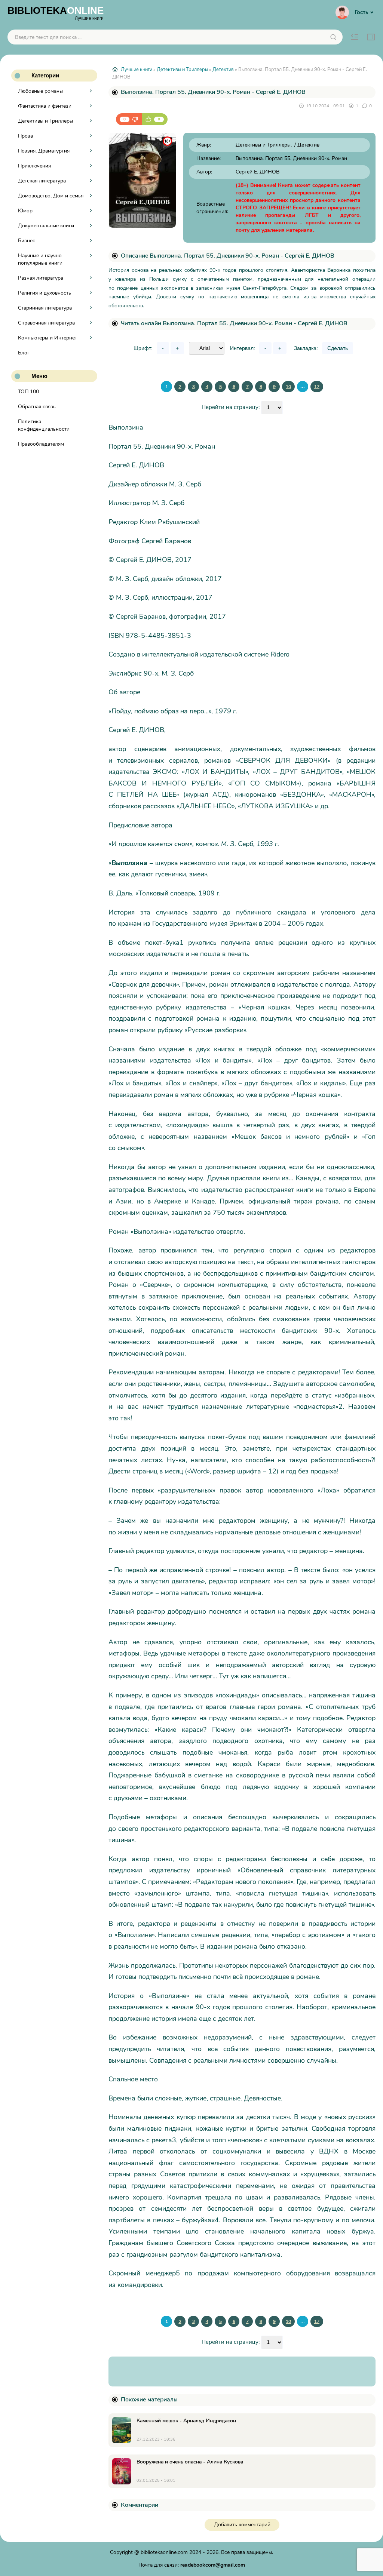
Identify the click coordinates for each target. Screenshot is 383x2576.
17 (317, 387)
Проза (25, 136)
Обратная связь (37, 407)
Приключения (34, 166)
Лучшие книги (137, 70)
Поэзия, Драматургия (44, 151)
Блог (24, 353)
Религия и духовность (45, 293)
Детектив (223, 70)
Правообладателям (41, 444)
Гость (361, 12)
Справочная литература (46, 323)
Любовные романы (40, 91)
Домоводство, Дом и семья (51, 196)
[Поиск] (333, 37)
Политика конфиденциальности (44, 425)
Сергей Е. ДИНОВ (258, 172)
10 (288, 387)
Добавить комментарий (242, 2525)
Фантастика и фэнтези (45, 106)
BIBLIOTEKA (56, 13)
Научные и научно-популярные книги (41, 259)
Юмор (25, 211)
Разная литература (41, 278)
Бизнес (27, 241)
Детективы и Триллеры (45, 121)
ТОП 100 (28, 392)
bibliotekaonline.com (164, 2552)
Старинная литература (45, 308)
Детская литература (42, 181)
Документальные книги (46, 226)
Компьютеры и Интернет (48, 338)
